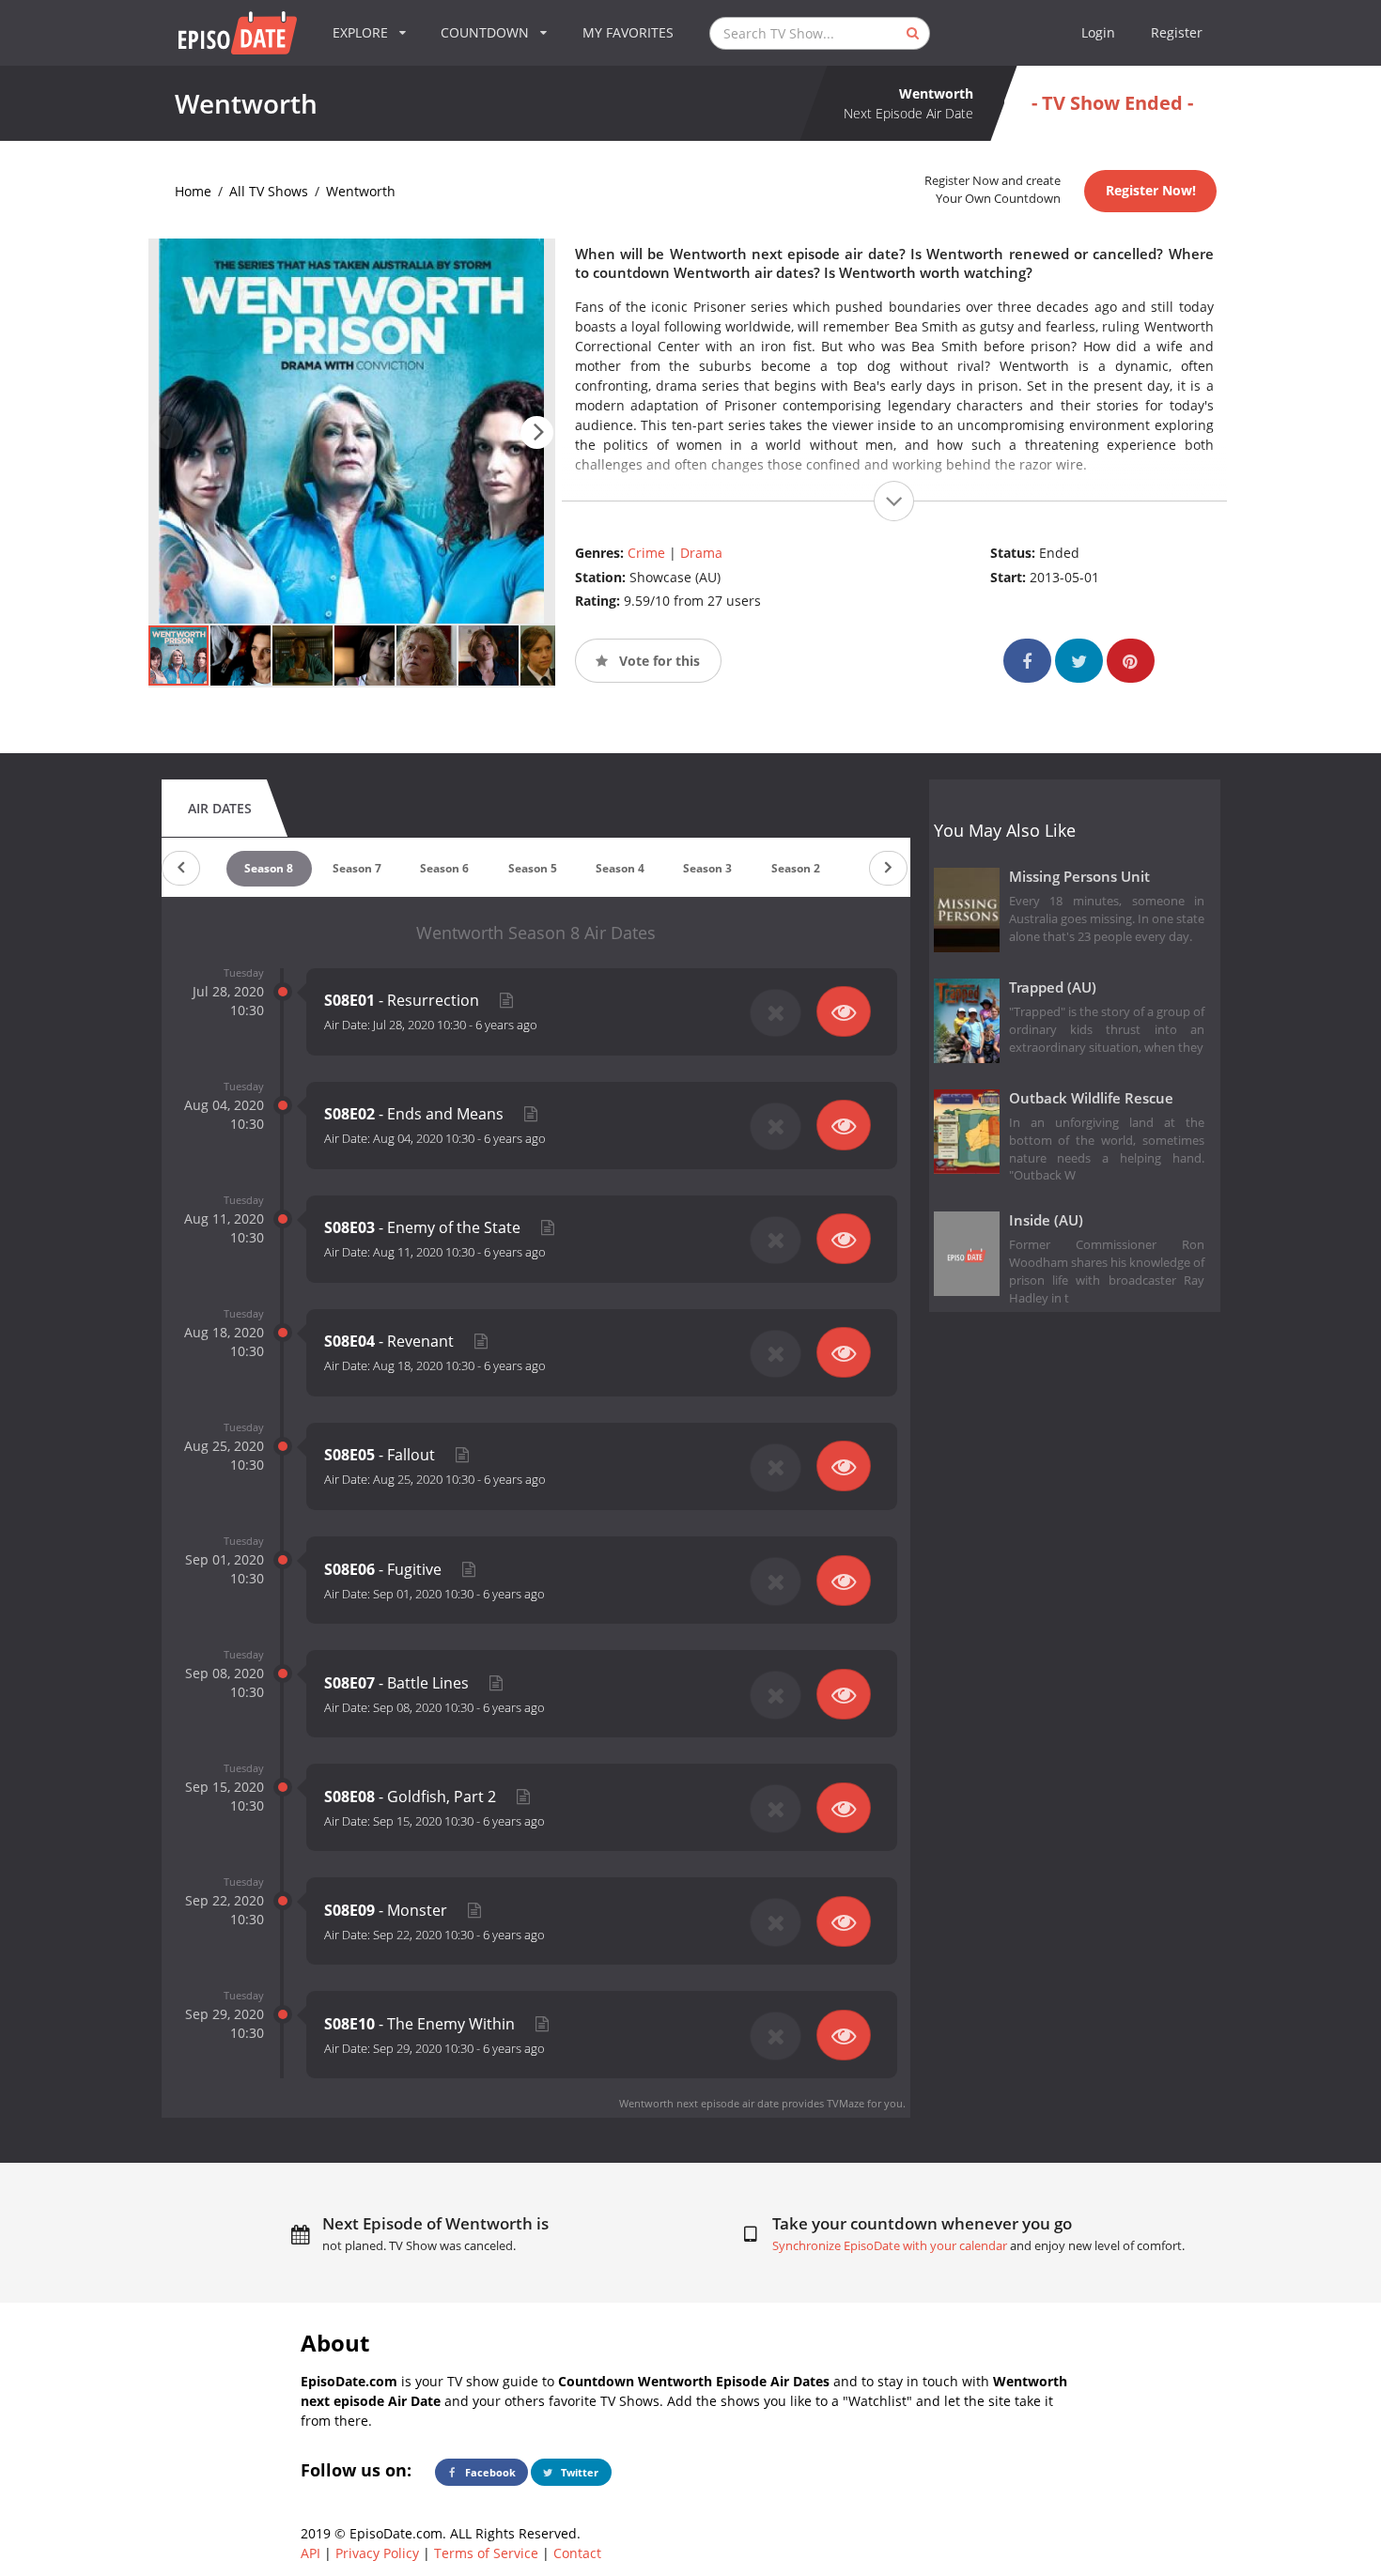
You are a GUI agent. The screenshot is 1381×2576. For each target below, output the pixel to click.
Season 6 (444, 868)
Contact (577, 2553)
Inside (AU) (1046, 1220)
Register (1177, 32)
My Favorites (628, 32)
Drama (701, 553)
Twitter (578, 2472)
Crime (646, 553)
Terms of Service (486, 2553)
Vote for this (658, 661)
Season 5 (533, 868)
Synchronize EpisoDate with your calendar (890, 2246)
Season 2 (796, 868)
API (310, 2553)
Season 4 (620, 868)
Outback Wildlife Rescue (1091, 1098)
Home (193, 191)
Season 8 (269, 868)
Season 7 (357, 868)
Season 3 (707, 868)
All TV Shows (269, 191)
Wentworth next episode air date (699, 2103)
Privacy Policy (377, 2553)
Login (1098, 32)
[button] (537, 432)
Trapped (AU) (1053, 987)
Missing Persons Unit (1079, 877)
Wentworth (361, 191)
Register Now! (1151, 190)
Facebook (489, 2472)
